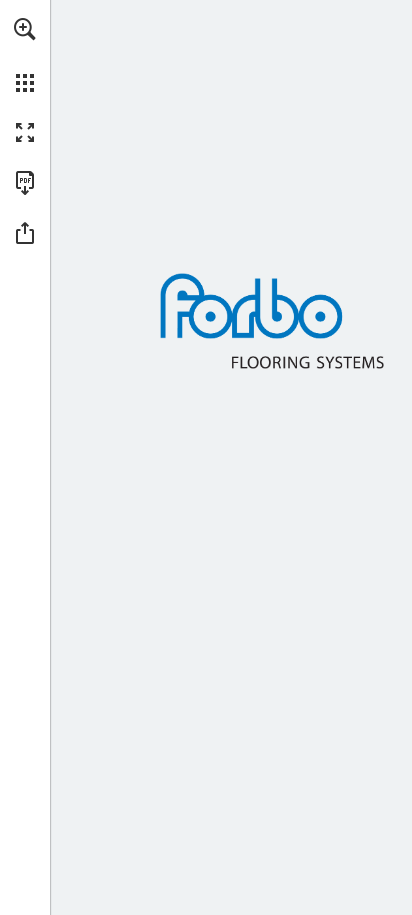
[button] (25, 29)
